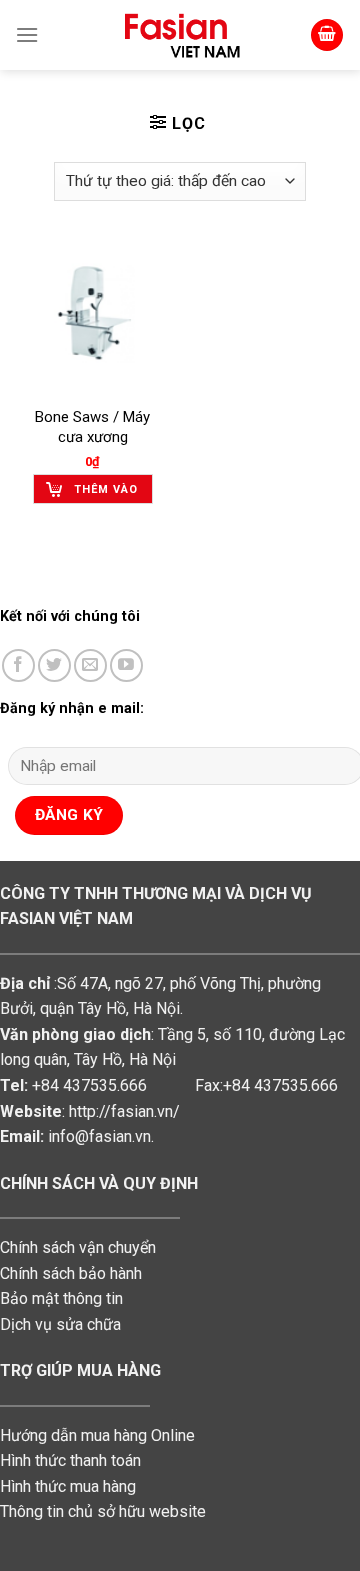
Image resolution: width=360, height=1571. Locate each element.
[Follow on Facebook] (18, 665)
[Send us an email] (90, 665)
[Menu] (27, 34)
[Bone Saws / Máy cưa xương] (92, 318)
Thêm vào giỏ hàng (106, 493)
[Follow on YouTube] (126, 665)
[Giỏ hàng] (327, 35)
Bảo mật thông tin (61, 1298)
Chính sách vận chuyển (78, 1247)
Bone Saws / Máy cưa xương (92, 427)
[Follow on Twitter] (54, 665)
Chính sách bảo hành (71, 1273)
